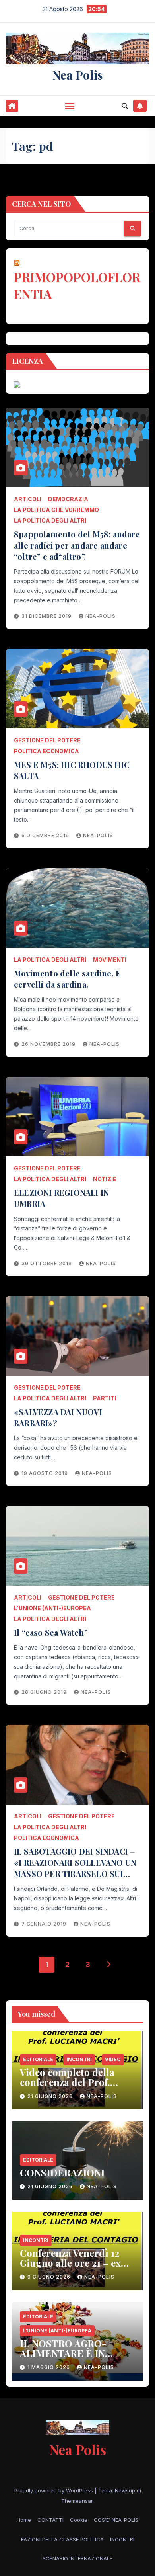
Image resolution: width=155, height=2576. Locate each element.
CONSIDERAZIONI (62, 2172)
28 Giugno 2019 (45, 1692)
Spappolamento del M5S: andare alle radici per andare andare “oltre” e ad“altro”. (77, 545)
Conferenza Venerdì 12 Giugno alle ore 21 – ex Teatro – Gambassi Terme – (77, 2268)
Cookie (79, 2520)
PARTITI (105, 1398)
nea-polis (101, 616)
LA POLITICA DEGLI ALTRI (50, 520)
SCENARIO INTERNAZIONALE (77, 2558)
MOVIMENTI (110, 960)
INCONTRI (79, 2059)
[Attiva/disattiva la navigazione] (70, 106)
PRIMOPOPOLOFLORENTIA (77, 285)
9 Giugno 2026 (50, 2277)
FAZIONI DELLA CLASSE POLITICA (62, 2539)
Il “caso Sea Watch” (51, 1632)
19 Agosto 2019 (46, 1473)
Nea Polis (78, 75)
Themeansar (77, 2501)
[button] (125, 106)
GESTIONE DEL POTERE (47, 740)
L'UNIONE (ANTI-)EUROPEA (52, 1608)
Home (24, 2520)
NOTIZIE (105, 1179)
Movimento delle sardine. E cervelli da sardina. (67, 979)
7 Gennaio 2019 (45, 1924)
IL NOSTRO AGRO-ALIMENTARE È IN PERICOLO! (63, 2353)
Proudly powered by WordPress (54, 2490)
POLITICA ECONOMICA (46, 751)
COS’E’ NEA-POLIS (116, 2520)
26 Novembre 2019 (49, 1044)
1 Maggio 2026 (49, 2367)
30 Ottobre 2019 (47, 1263)
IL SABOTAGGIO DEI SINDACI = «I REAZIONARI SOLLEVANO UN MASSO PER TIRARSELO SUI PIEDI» (75, 1868)
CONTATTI (50, 2520)
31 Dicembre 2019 (47, 616)
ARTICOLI (28, 499)
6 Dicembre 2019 (46, 835)
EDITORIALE (38, 2059)
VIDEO (113, 2059)
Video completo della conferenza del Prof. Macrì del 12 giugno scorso (67, 2087)
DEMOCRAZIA (68, 499)
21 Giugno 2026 (51, 2096)
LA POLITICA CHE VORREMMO (56, 510)
